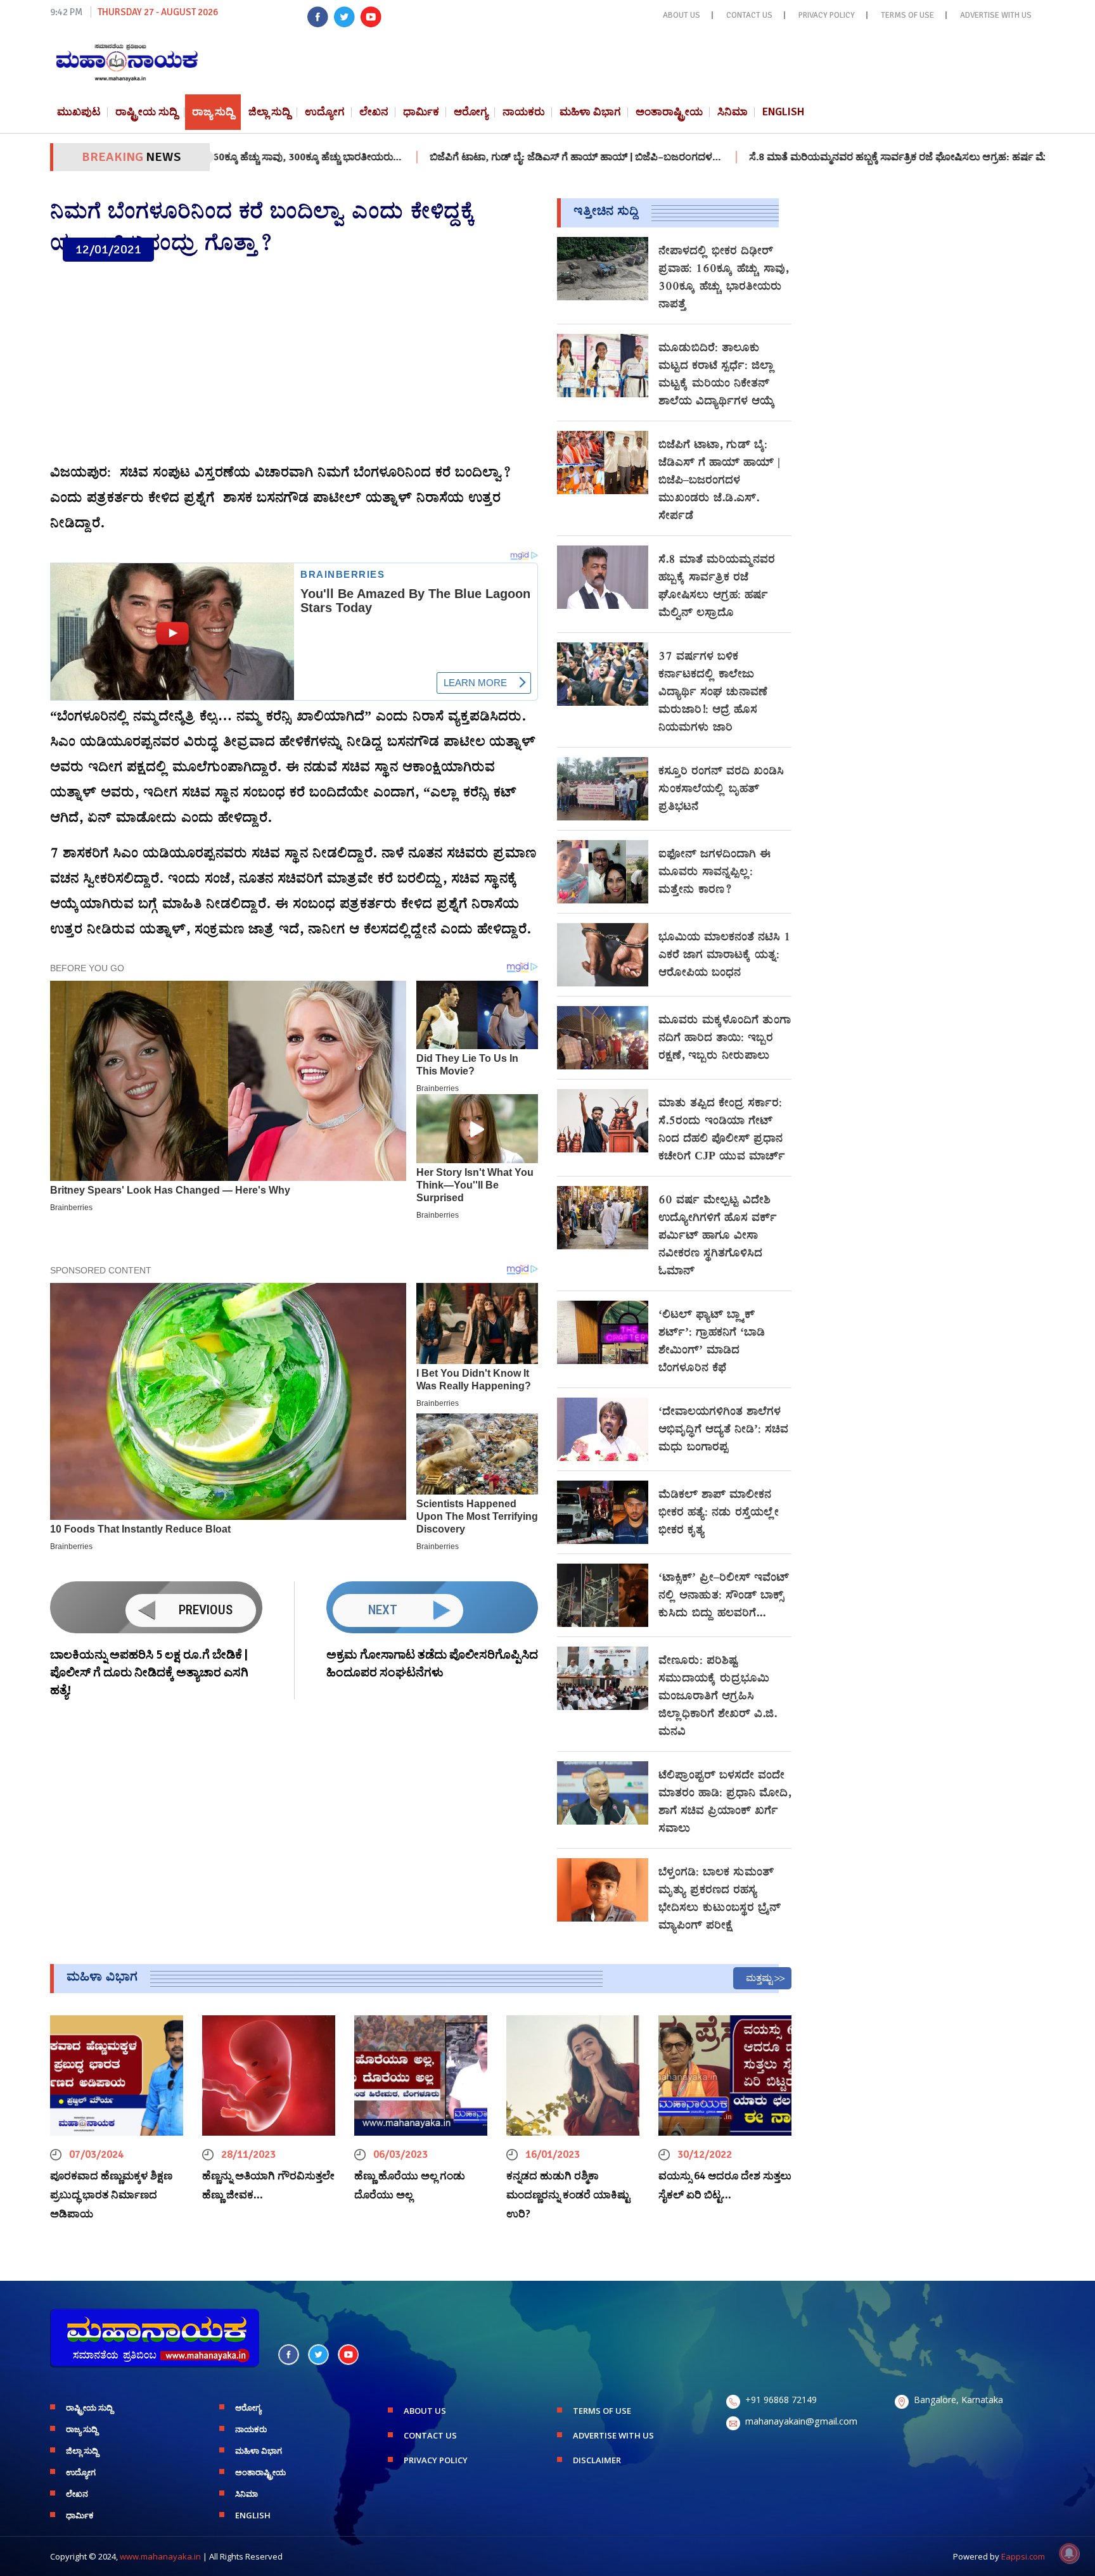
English (783, 112)
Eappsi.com (1023, 2556)
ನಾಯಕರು (524, 112)
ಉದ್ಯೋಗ (325, 112)
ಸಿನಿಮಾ (733, 112)
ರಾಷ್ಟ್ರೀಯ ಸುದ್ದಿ (146, 112)
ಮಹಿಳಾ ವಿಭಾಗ (590, 112)
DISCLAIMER (597, 2460)
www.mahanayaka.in (160, 2556)
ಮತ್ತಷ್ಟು (759, 1978)
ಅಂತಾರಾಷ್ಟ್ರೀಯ (669, 112)
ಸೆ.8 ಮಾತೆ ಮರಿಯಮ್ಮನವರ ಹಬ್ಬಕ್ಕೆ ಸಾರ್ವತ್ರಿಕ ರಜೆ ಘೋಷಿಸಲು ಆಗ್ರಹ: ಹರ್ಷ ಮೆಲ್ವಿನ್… (816, 157)
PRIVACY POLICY (827, 15)
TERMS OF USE (907, 15)
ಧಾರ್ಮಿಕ (421, 112)
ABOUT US (682, 15)
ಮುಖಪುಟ (79, 112)
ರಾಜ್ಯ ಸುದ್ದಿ (213, 112)
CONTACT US (749, 15)
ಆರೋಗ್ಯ (471, 112)
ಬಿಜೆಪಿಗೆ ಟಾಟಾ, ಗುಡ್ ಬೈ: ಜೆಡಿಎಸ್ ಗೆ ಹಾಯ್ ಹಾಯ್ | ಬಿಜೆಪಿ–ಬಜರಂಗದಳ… (482, 157)
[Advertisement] (294, 363)
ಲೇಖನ (374, 112)
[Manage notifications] (1069, 2553)
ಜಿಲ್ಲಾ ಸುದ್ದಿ (269, 112)
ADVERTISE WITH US (996, 15)
